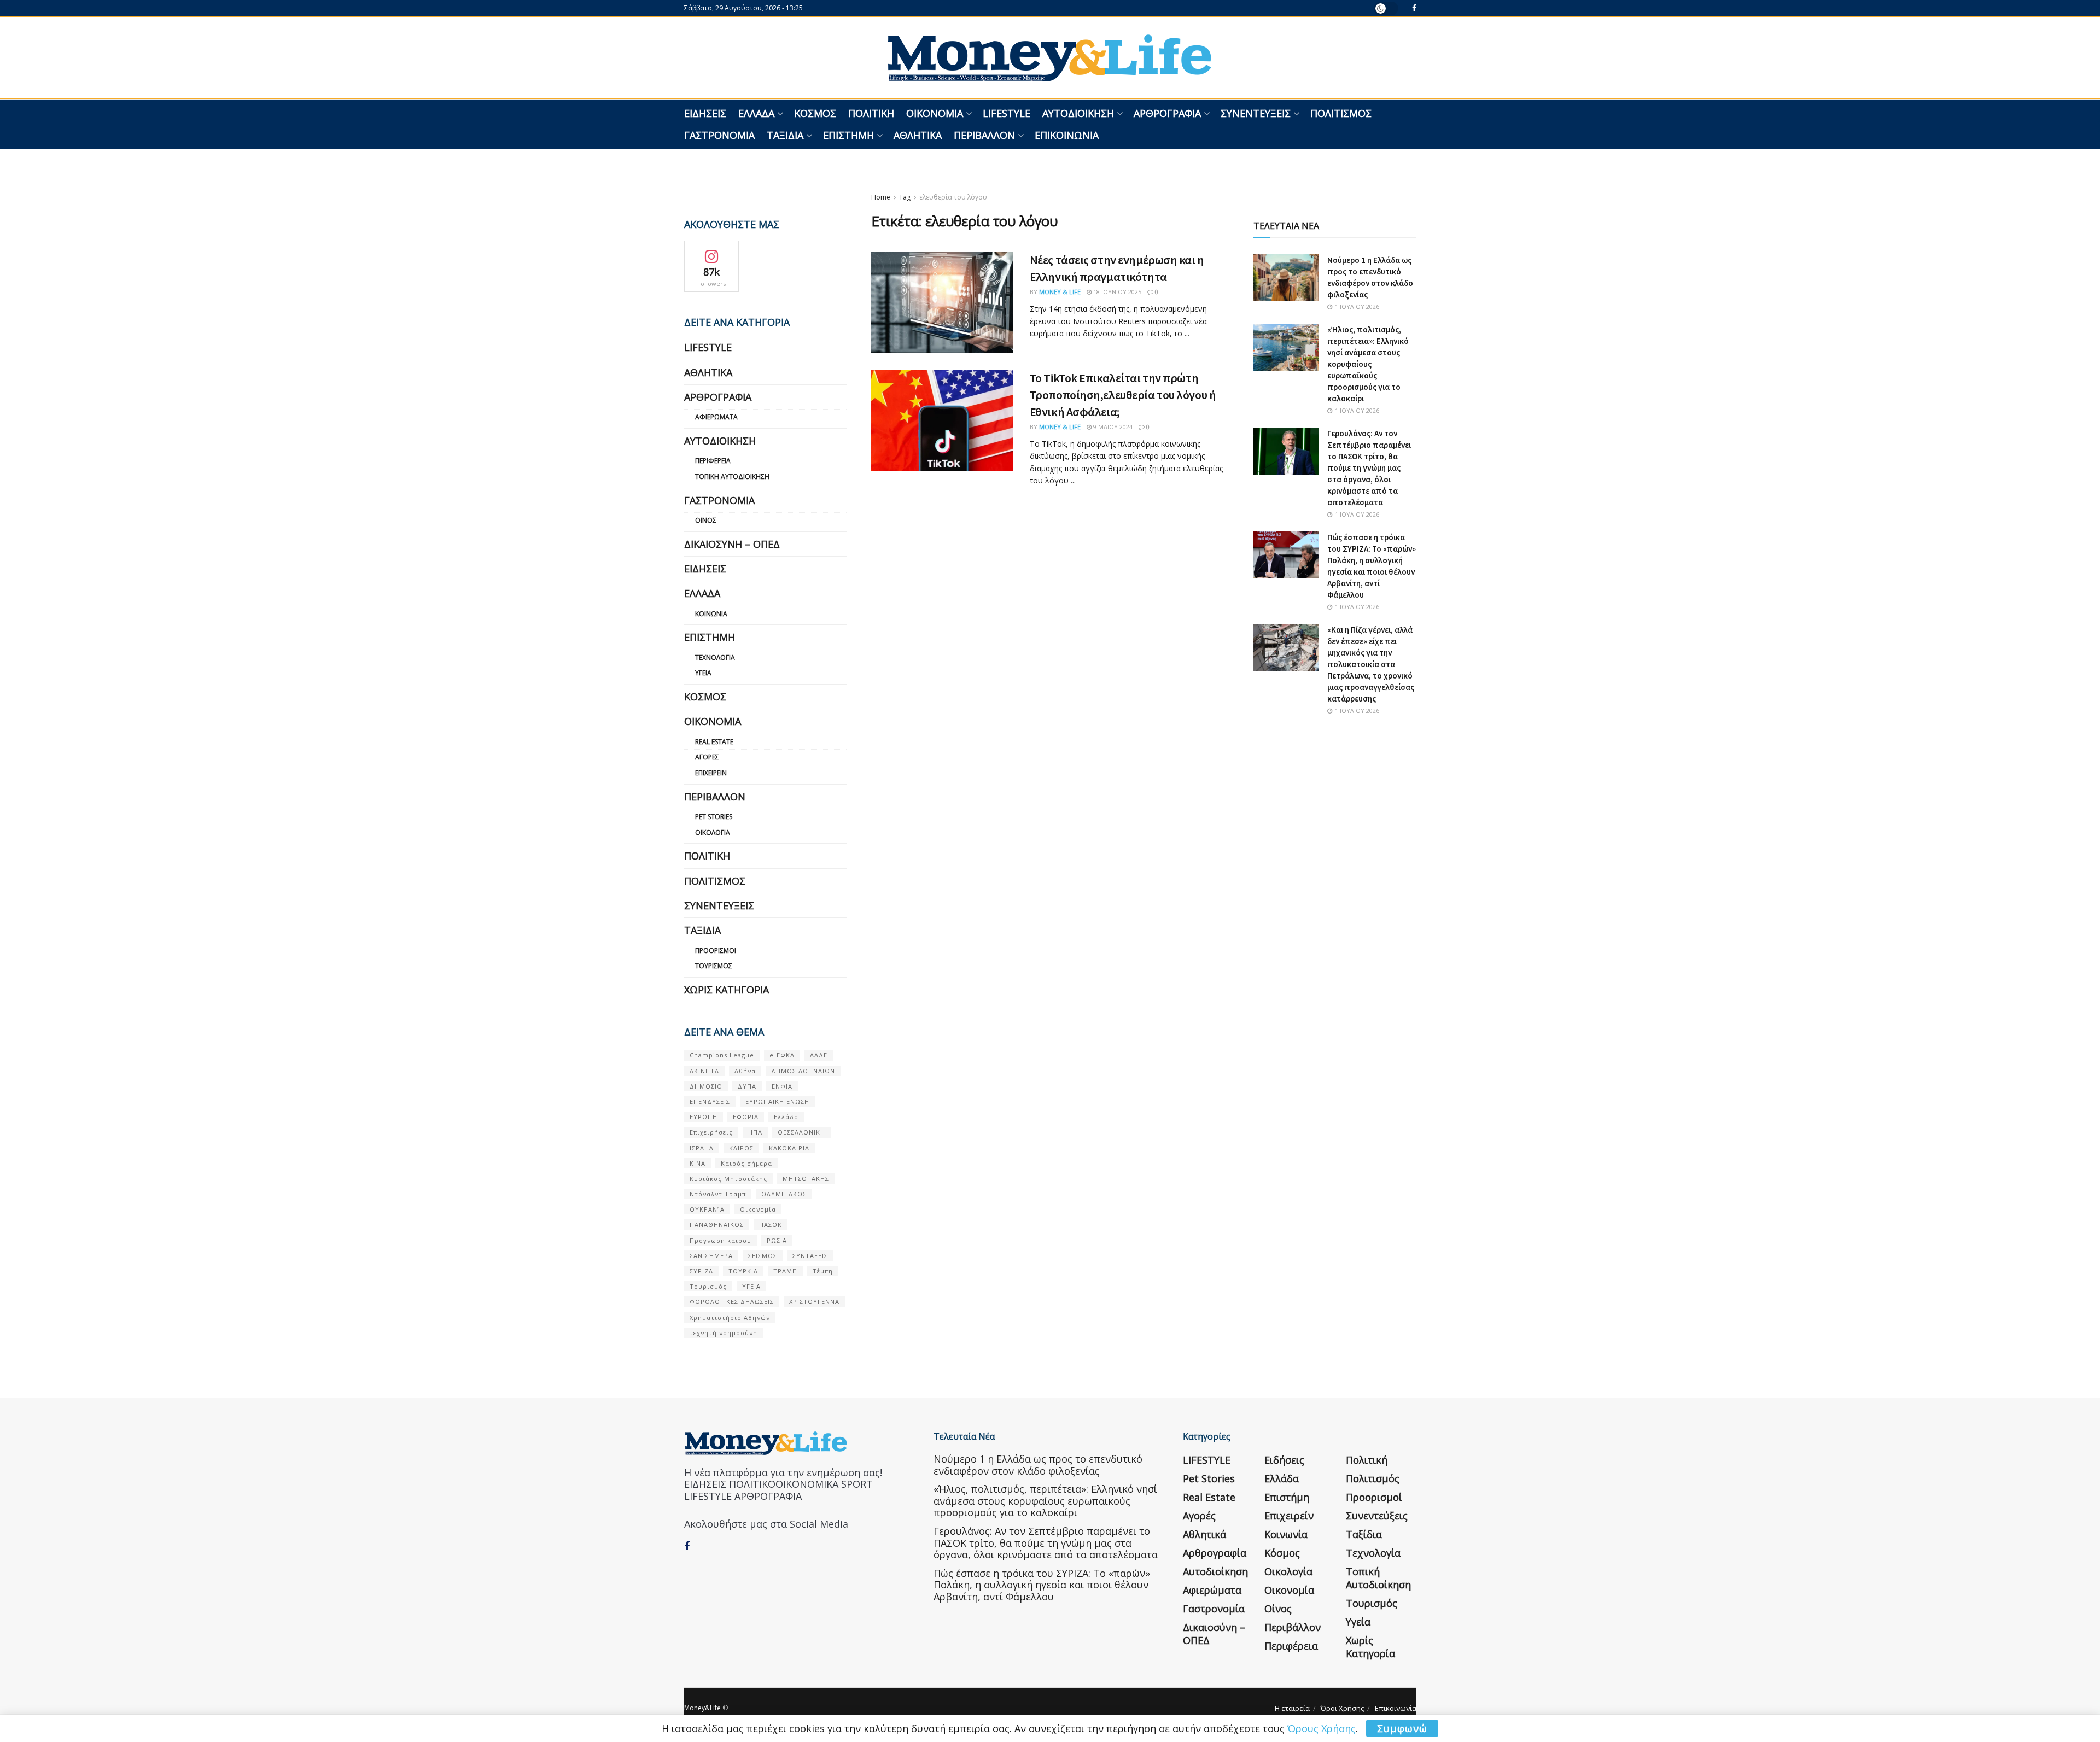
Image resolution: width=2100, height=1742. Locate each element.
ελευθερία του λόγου (953, 197)
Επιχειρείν (711, 773)
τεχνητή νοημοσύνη (724, 1333)
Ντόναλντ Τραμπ (718, 1194)
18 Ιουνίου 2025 (1116, 292)
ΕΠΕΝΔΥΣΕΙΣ (710, 1101)
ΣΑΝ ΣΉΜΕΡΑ (711, 1256)
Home (881, 197)
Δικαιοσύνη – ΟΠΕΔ (732, 544)
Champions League (722, 1055)
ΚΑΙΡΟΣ (741, 1148)
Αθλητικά (918, 135)
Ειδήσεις (705, 113)
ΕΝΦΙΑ (782, 1086)
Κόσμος (815, 113)
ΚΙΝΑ (698, 1163)
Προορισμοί (716, 951)
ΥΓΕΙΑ (751, 1286)
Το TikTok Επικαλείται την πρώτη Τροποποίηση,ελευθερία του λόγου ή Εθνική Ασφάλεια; (1123, 395)
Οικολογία (713, 832)
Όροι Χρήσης (1342, 1708)
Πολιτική (871, 113)
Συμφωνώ (1402, 1728)
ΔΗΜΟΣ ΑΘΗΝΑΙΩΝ (803, 1071)
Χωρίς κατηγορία (727, 990)
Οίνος (706, 520)
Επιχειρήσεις (711, 1132)
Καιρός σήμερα (746, 1163)
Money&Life (702, 1708)
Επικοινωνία (1067, 135)
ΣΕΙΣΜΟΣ (763, 1256)
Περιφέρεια (713, 461)
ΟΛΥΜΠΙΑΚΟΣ (784, 1194)
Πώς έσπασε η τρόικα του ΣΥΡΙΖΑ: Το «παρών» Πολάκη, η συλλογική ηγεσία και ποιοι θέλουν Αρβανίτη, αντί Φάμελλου (1042, 1585)
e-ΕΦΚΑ (782, 1055)
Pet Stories (714, 817)
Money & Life (1060, 292)
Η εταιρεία (1292, 1708)
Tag (905, 197)
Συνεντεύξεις (1256, 113)
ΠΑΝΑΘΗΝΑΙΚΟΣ (717, 1224)
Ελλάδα (756, 113)
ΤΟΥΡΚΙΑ (743, 1271)
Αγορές (707, 757)
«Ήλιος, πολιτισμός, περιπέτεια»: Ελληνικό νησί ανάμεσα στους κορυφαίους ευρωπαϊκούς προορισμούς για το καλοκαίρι (1368, 364)
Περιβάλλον (984, 135)
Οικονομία (935, 113)
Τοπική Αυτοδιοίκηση (732, 477)
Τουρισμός (714, 966)
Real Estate (714, 742)
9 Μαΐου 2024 (1112, 427)
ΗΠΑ (755, 1132)
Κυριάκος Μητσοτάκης (728, 1179)
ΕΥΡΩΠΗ (704, 1117)
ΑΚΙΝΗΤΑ (704, 1071)
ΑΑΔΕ (819, 1055)
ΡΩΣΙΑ (777, 1240)
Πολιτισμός (1341, 113)
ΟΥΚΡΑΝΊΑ (707, 1209)
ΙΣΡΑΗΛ (702, 1148)
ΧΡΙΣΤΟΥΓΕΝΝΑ (814, 1302)
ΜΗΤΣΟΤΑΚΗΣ (806, 1179)
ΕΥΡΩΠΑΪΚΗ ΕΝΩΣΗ (777, 1101)
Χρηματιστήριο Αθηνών (730, 1317)
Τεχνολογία (715, 657)
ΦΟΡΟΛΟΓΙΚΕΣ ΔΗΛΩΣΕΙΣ (732, 1302)
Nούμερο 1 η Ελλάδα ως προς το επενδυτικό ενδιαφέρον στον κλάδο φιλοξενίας (1038, 1465)
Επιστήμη (848, 135)
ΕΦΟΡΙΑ (746, 1117)
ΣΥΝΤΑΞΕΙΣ (810, 1256)
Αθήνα (745, 1071)
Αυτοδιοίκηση (1078, 113)
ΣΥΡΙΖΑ (701, 1271)
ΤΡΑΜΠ (785, 1271)
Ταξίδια (785, 135)
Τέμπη (823, 1271)
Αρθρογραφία (1167, 113)
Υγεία (703, 673)
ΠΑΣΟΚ (771, 1224)
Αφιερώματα (716, 417)
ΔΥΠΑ (747, 1086)
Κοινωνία (711, 614)
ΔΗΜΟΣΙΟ (706, 1086)
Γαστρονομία (719, 135)
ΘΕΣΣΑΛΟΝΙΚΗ (801, 1132)
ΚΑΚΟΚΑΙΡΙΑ (789, 1148)
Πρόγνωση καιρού (721, 1240)
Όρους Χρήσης (1322, 1728)
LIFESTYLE (1007, 113)
